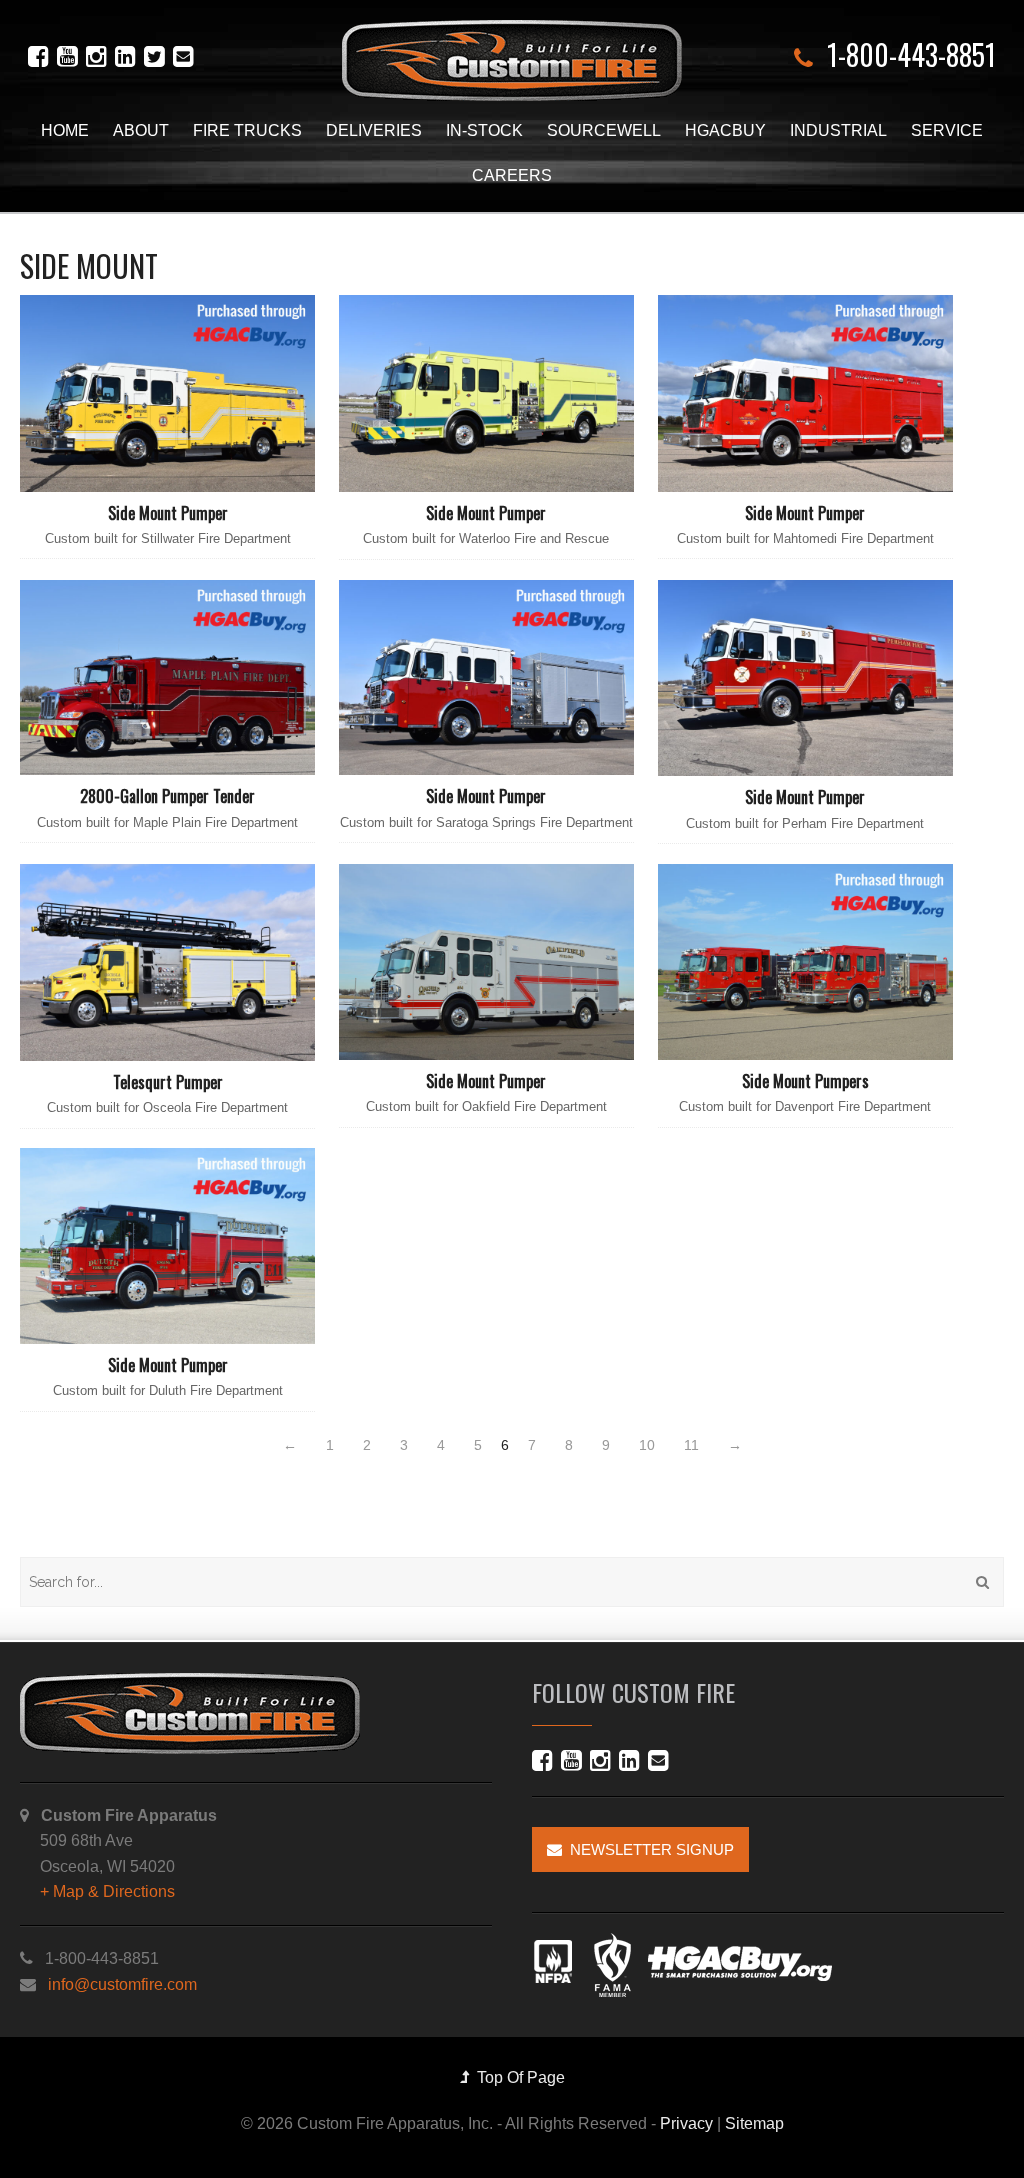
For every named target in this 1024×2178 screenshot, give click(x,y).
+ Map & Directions (107, 1891)
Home (65, 130)
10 (647, 1445)
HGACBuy (725, 130)
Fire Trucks (247, 130)
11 (691, 1445)
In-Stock (484, 130)
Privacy (686, 2123)
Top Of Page (517, 2077)
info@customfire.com (122, 1984)
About (141, 130)
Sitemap (754, 2123)
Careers (512, 175)
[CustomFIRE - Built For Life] (512, 60)
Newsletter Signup (648, 1849)
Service (947, 130)
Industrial (838, 130)
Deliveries (374, 130)
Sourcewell (604, 130)
